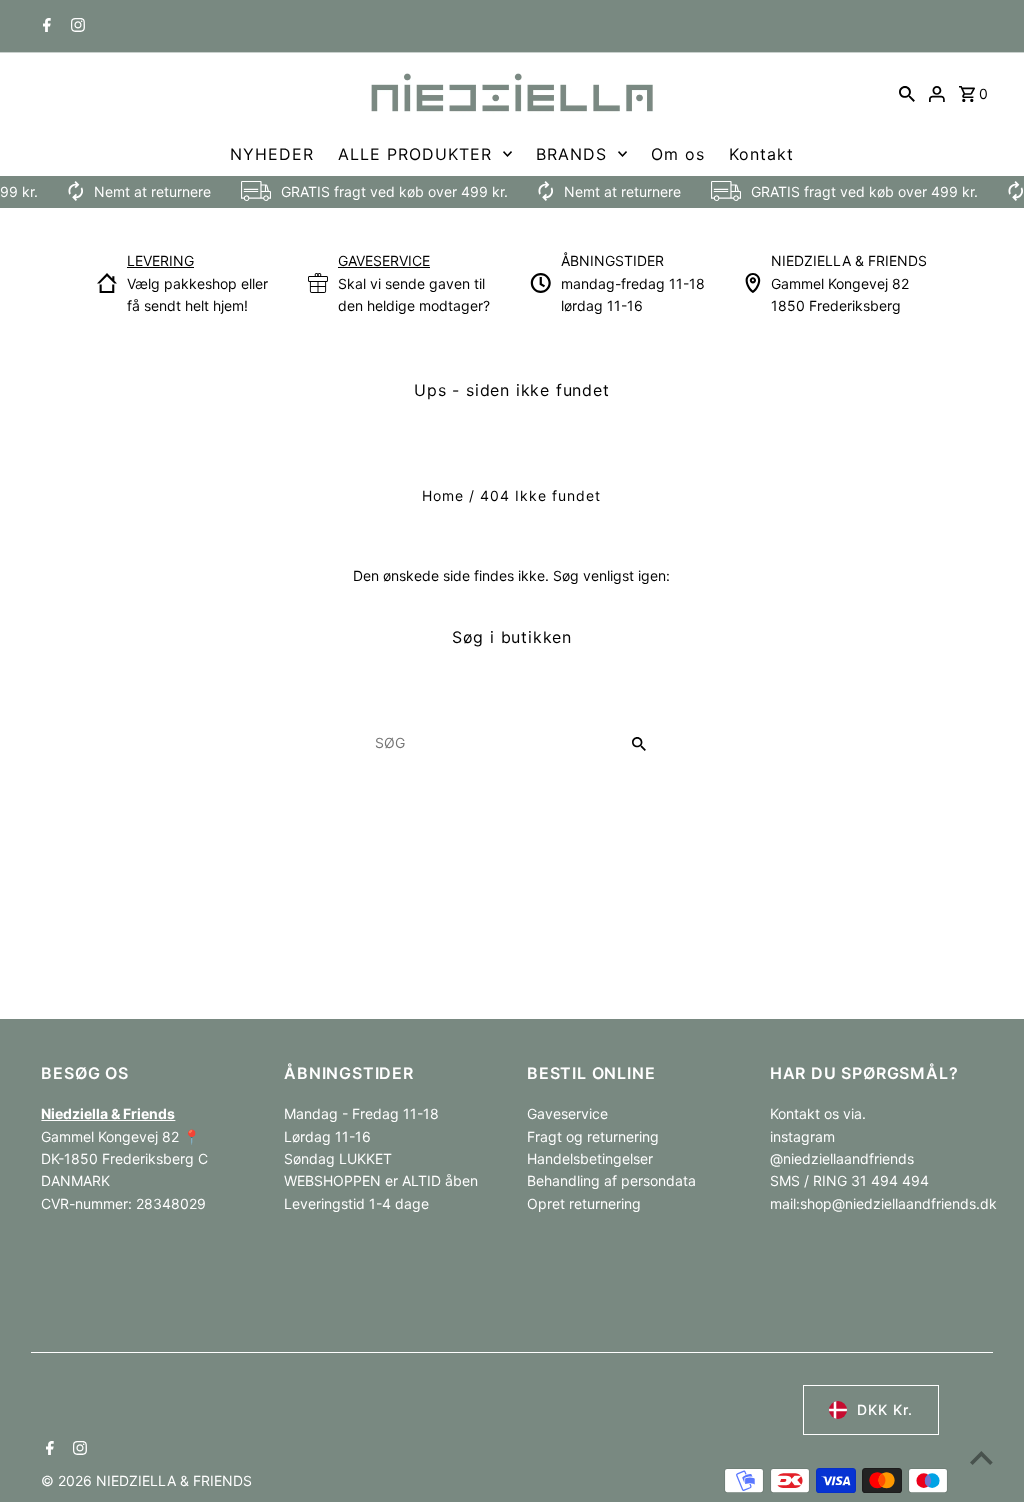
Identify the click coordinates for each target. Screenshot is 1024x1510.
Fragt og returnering (593, 1136)
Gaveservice (567, 1113)
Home (443, 495)
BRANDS (571, 154)
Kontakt (761, 154)
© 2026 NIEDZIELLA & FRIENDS (146, 1480)
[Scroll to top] (981, 1457)
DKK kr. (885, 1409)
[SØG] (907, 93)
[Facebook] (44, 27)
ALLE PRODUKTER (415, 154)
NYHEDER (272, 154)
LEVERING (160, 260)
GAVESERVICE (384, 260)
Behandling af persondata (611, 1180)
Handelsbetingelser (590, 1158)
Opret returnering (584, 1203)
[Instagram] (75, 27)
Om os (678, 154)
